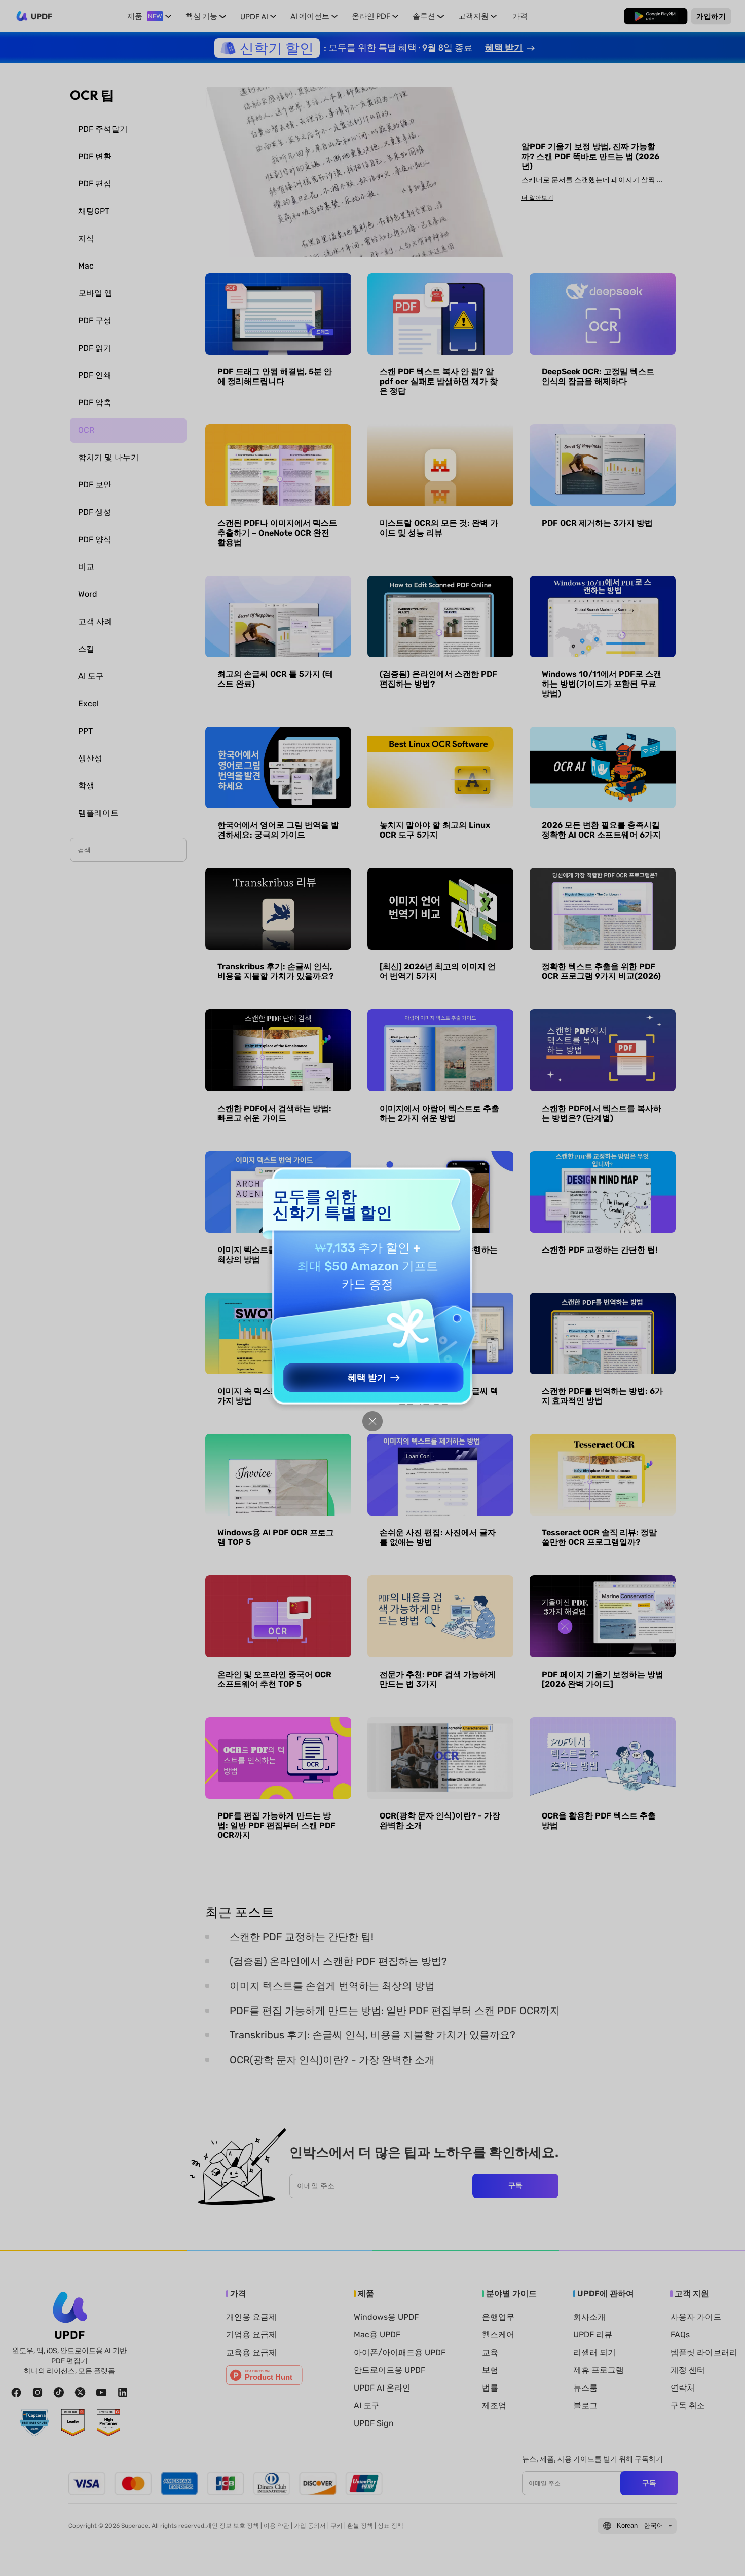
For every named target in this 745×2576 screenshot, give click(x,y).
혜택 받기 (367, 1378)
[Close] (372, 1421)
